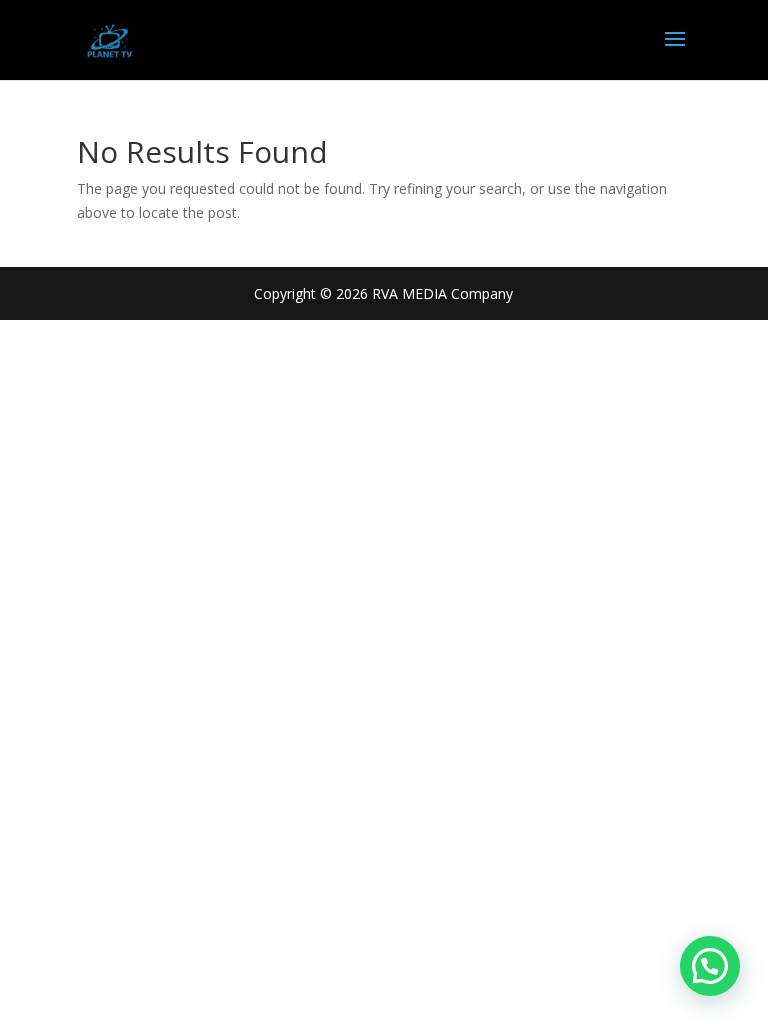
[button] (710, 966)
